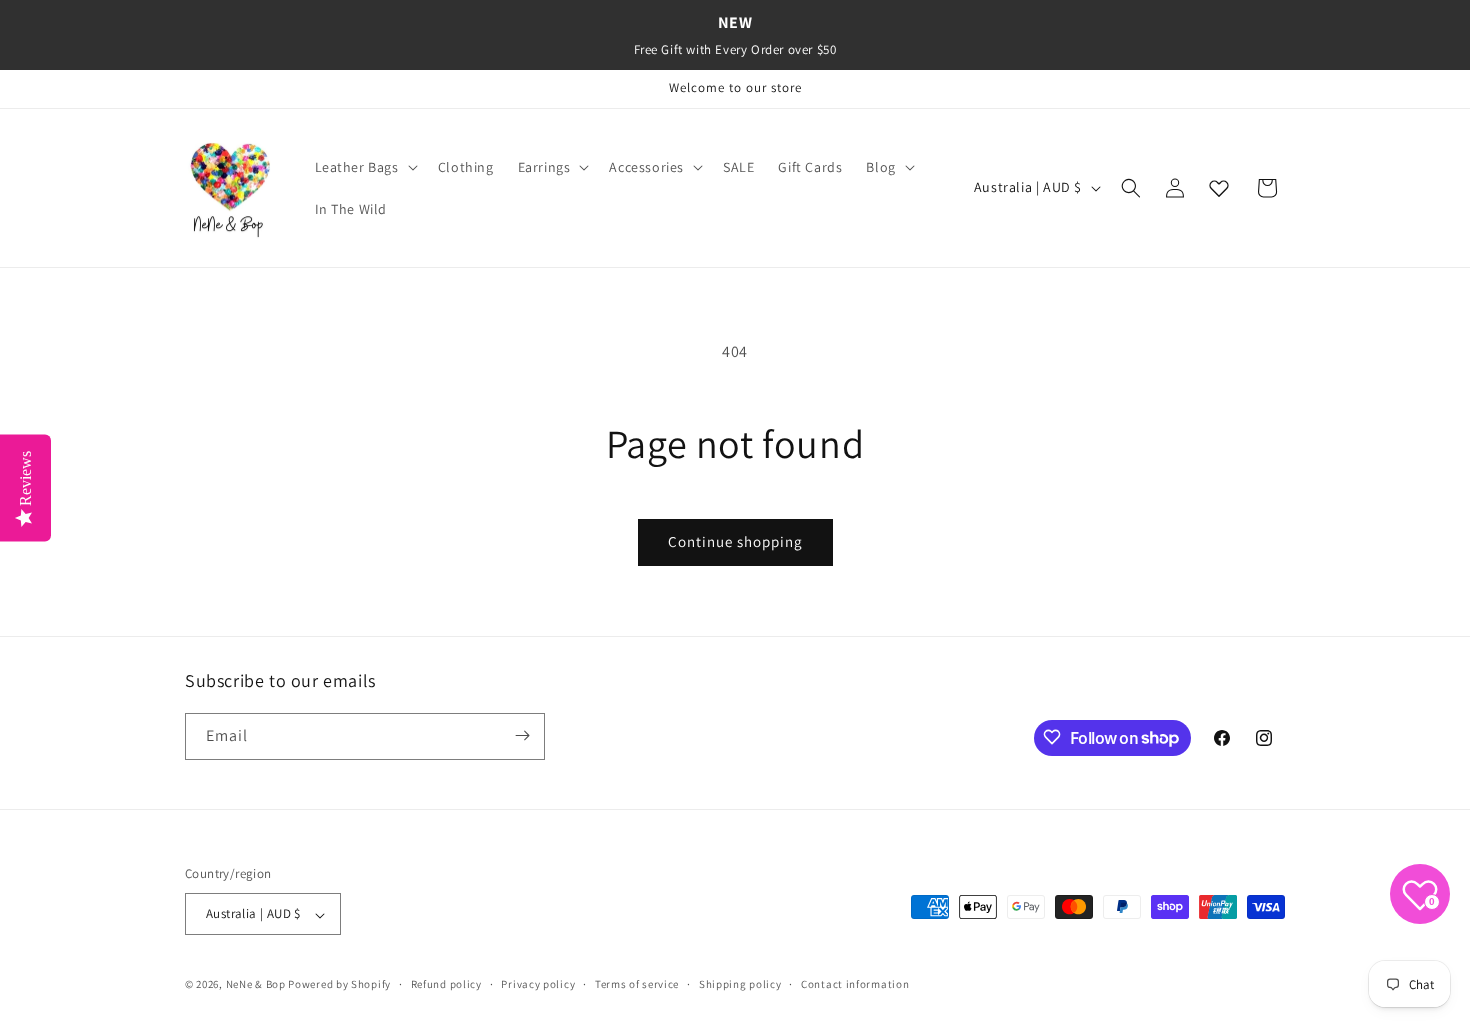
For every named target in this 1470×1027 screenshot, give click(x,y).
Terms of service (637, 984)
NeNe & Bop (256, 985)
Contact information (855, 984)
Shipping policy (740, 984)
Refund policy (446, 984)
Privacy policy (538, 984)
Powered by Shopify (339, 985)
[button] (364, 167)
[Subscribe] (522, 735)
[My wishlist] (1219, 188)
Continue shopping (735, 541)
